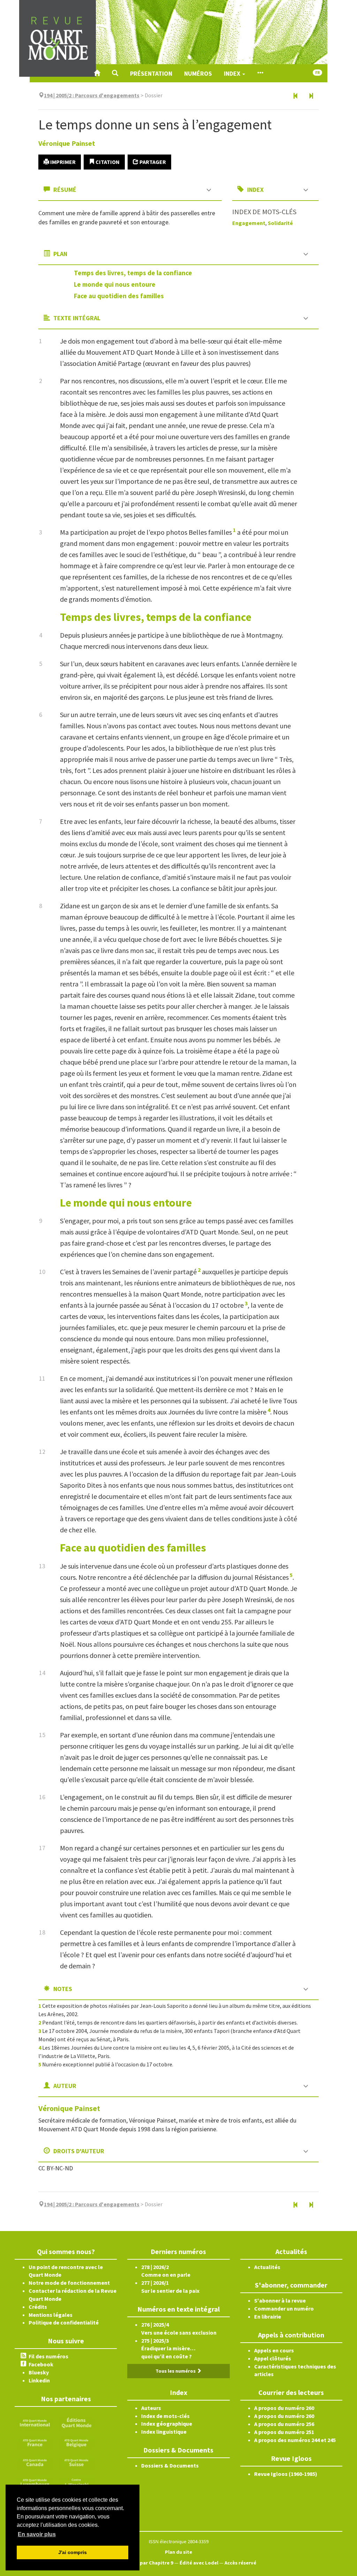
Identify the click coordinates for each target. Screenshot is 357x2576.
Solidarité (280, 223)
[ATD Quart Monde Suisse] (76, 2462)
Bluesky (39, 2372)
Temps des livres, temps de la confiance (133, 273)
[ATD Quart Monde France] (35, 2442)
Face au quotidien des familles (119, 296)
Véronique (67, 143)
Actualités (267, 2267)
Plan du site (178, 2552)
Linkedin (39, 2380)
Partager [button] (152, 162)
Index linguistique (164, 2432)
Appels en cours (274, 2350)
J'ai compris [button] (73, 2552)
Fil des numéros (48, 2356)
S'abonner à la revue (280, 2300)
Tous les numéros (176, 2371)
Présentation (151, 73)
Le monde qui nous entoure (115, 284)
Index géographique (167, 2424)
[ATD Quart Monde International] (35, 2422)
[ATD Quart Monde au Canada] (35, 2462)
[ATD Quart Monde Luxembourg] (35, 2481)
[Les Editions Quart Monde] (76, 2422)
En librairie (268, 2316)
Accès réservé (240, 2563)
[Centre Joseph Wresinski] (76, 2481)
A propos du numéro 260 (284, 2408)
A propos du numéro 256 (284, 2424)
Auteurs (151, 2408)
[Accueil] (97, 73)
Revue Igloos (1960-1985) (286, 2474)
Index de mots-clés (165, 2416)
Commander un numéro (284, 2308)
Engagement (249, 223)
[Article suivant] (311, 96)
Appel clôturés (273, 2358)
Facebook (41, 2364)
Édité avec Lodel (199, 2563)
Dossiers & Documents (170, 2465)
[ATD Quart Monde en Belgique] (76, 2442)
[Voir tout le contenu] (260, 73)
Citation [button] (107, 162)
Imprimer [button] (62, 162)
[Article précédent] (296, 96)
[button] (115, 73)
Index (233, 73)
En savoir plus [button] (37, 2534)
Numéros (198, 73)
